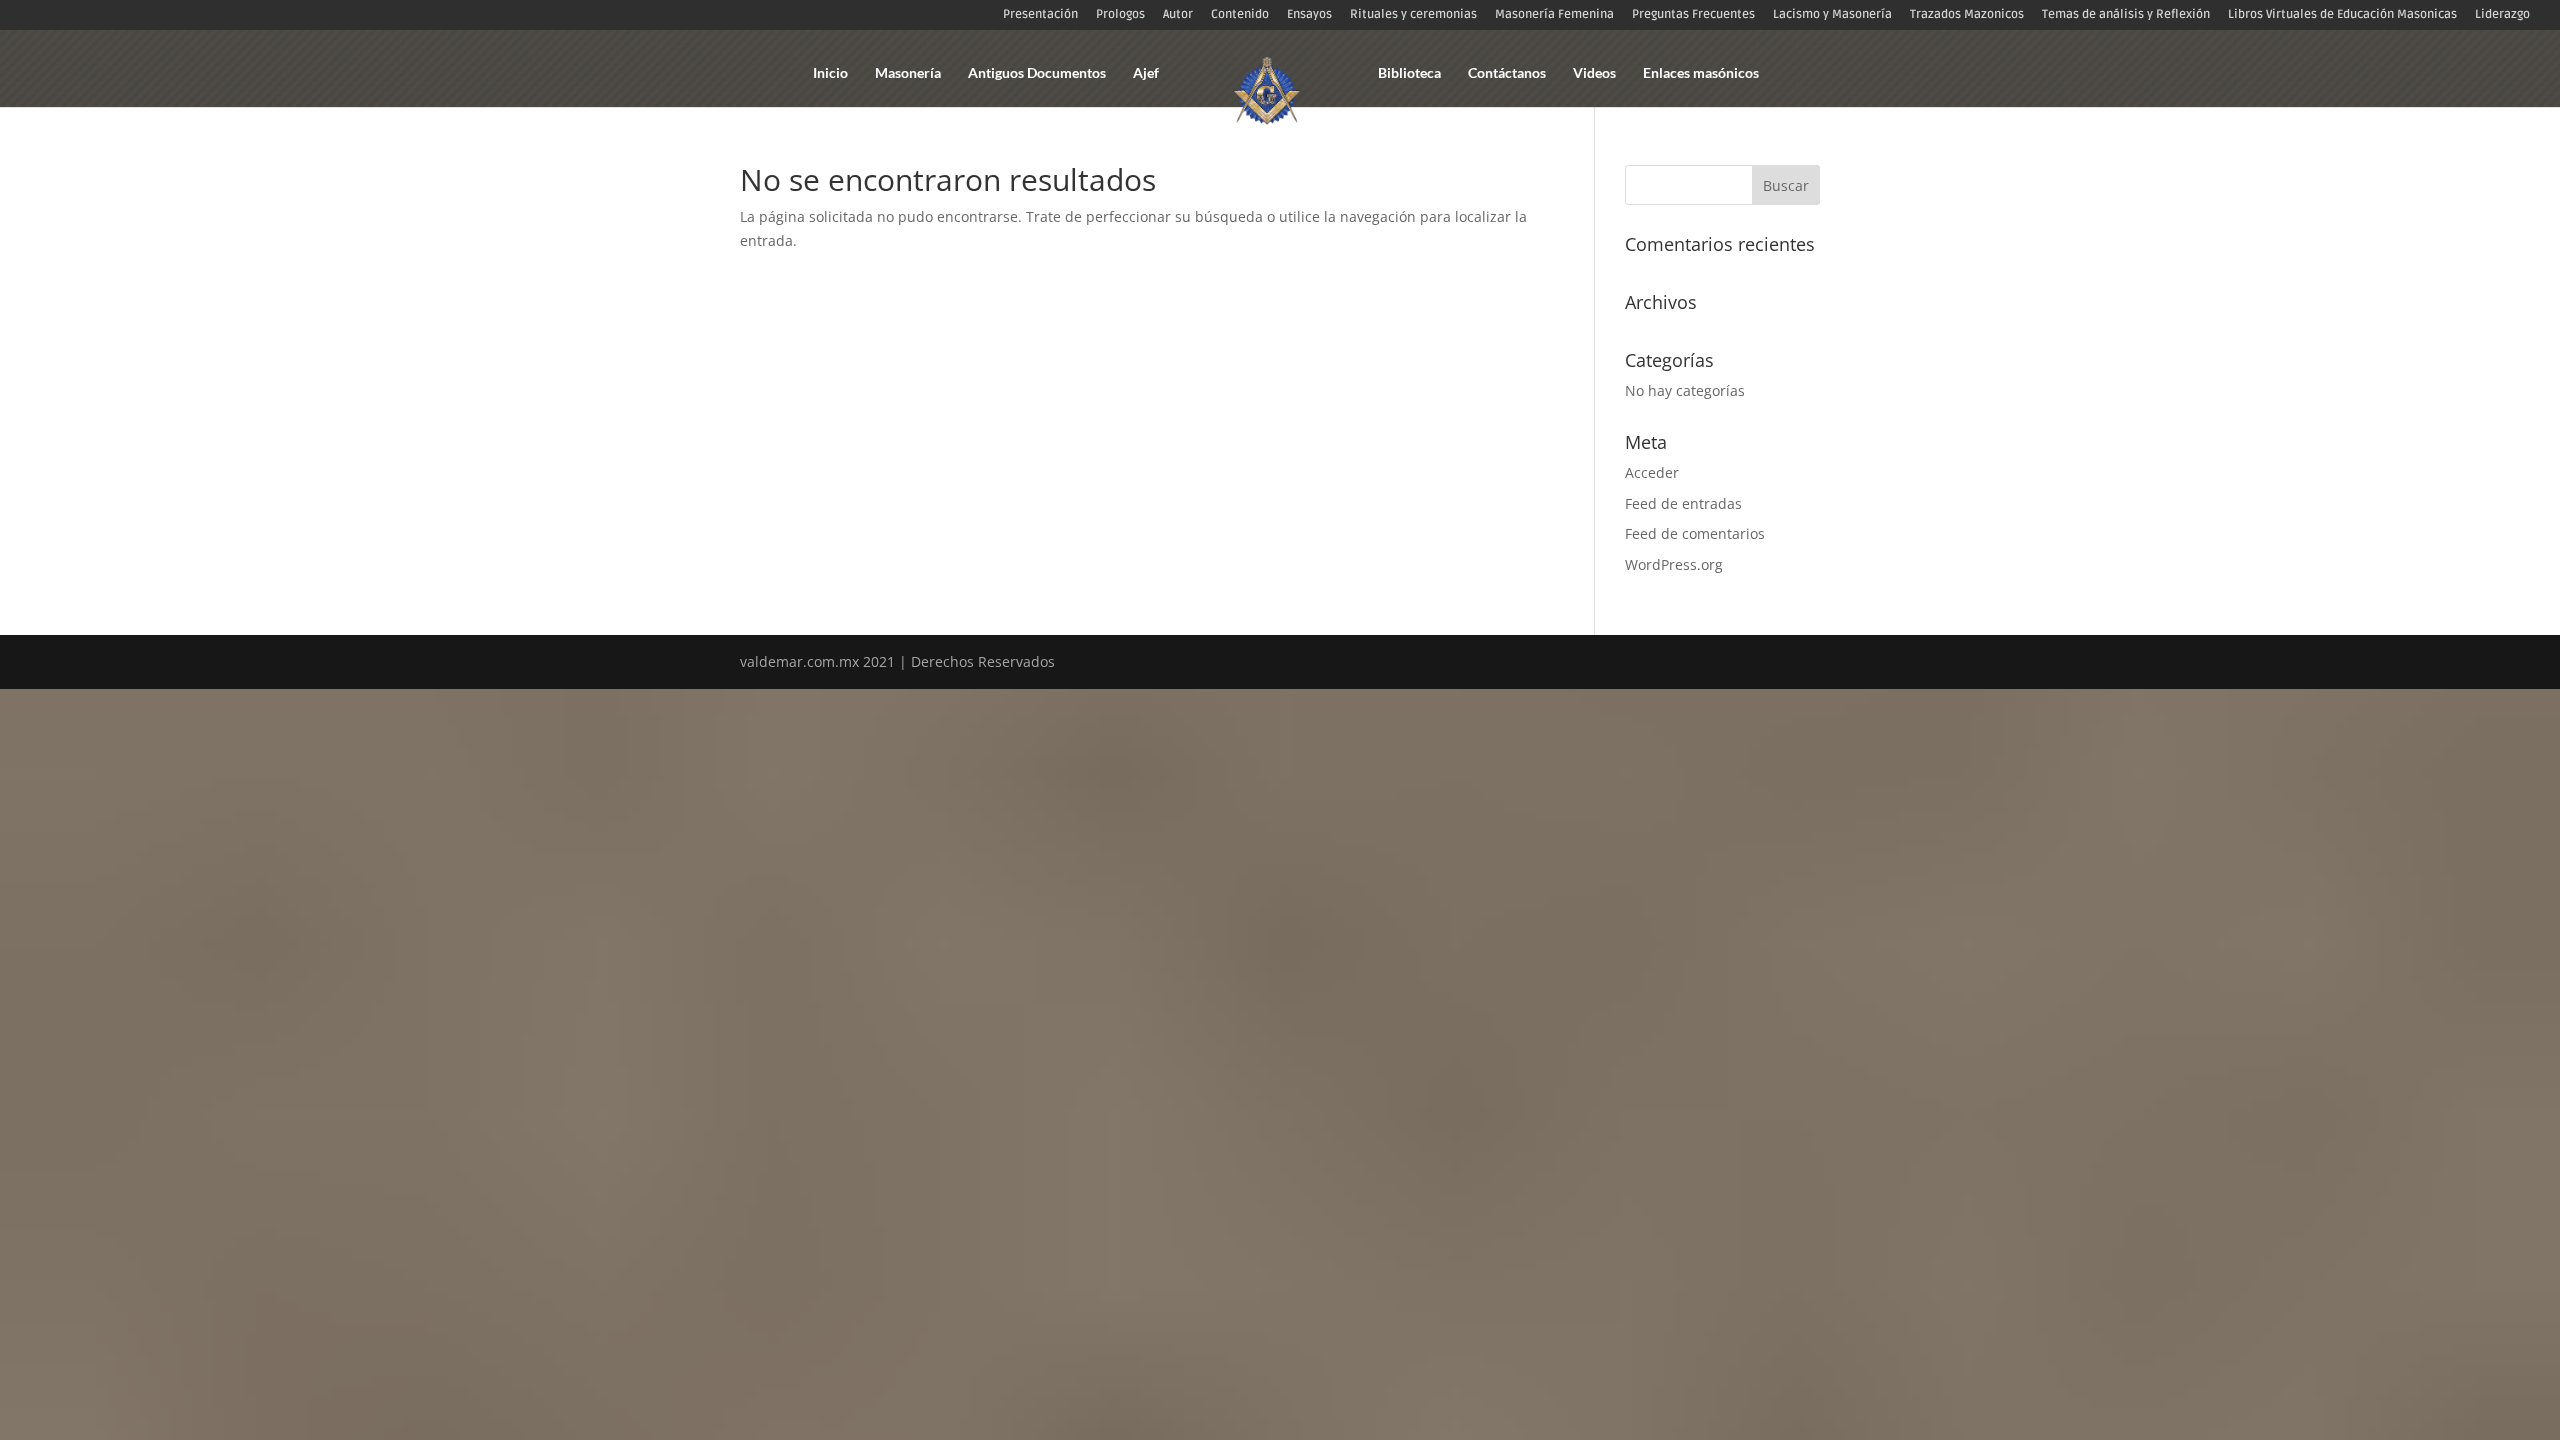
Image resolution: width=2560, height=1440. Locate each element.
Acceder (1652, 472)
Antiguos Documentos (1037, 73)
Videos (1594, 73)
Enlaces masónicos (1701, 73)
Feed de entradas (1683, 503)
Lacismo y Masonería (1832, 15)
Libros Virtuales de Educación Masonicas (2342, 15)
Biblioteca (1409, 73)
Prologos (1120, 15)
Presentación (1040, 15)
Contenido (1240, 15)
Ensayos (1309, 15)
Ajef (1146, 73)
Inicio (830, 73)
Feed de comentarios (1695, 533)
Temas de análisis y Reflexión (2126, 15)
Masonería (908, 73)
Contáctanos (1507, 73)
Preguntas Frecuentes (1693, 15)
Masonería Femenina (1554, 15)
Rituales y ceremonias (1413, 15)
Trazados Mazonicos (1967, 15)
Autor (1178, 15)
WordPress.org (1674, 564)
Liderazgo (2502, 15)
